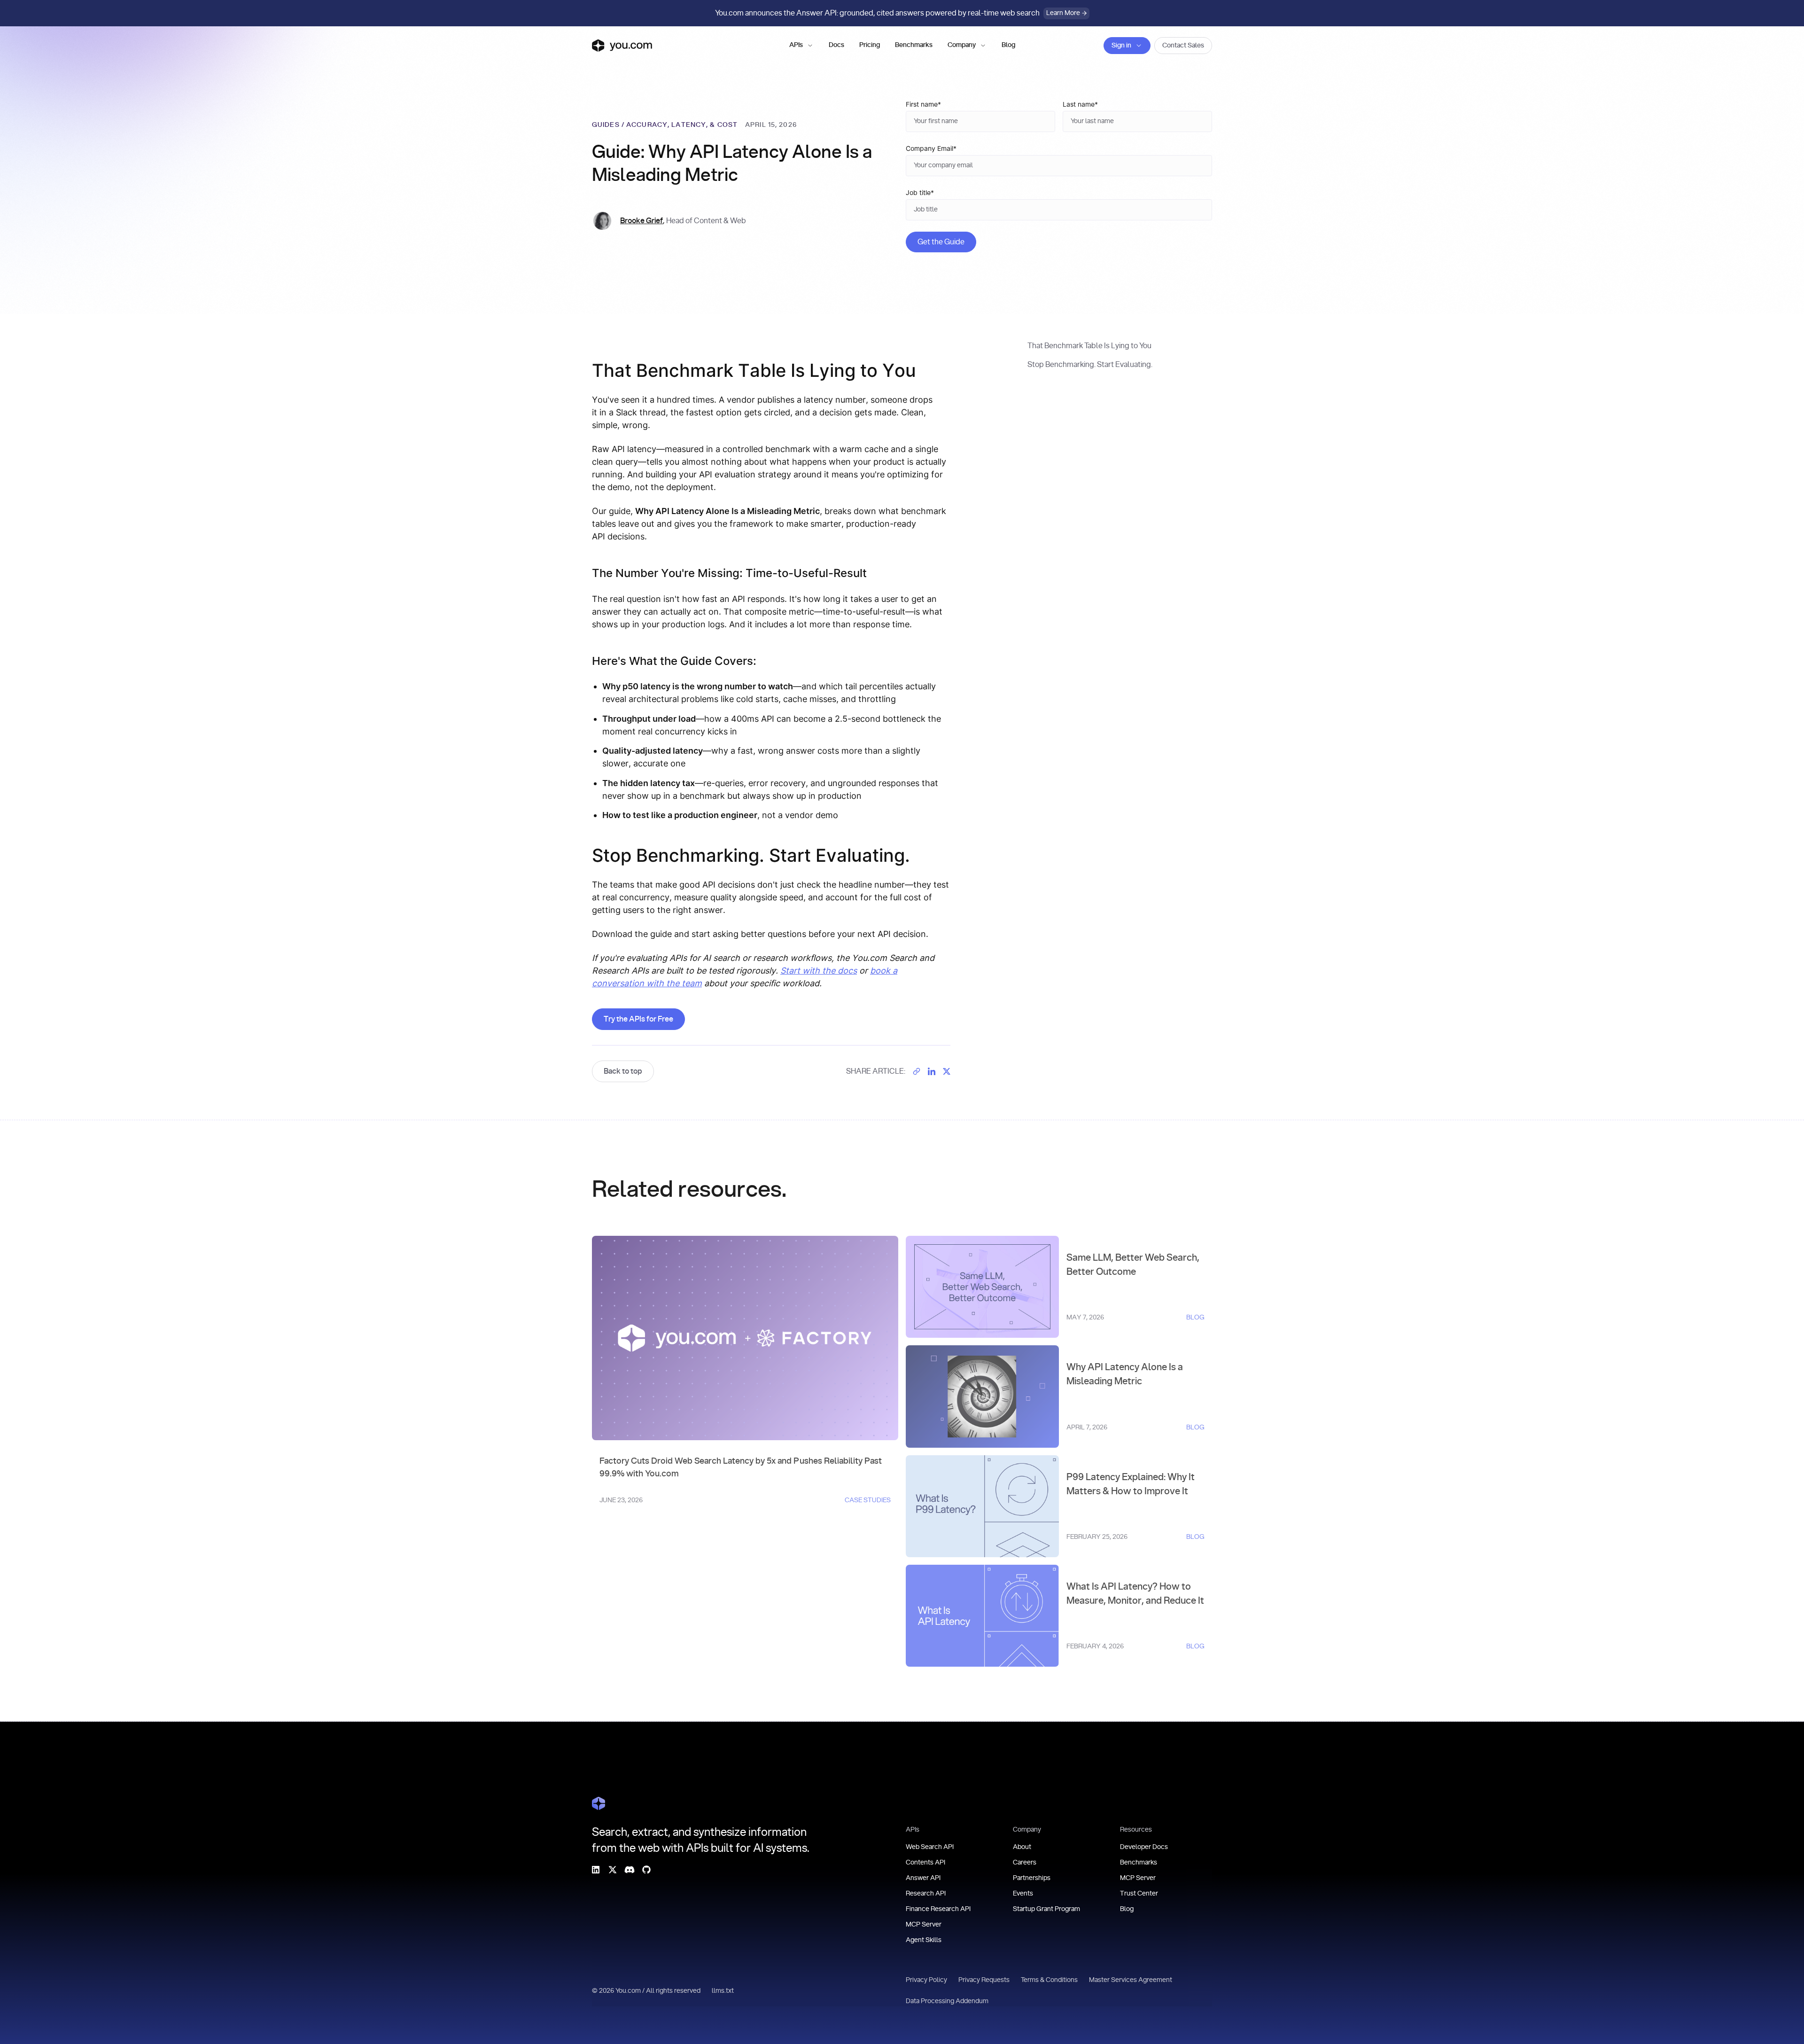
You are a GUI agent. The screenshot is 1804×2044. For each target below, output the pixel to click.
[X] (613, 1870)
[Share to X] (947, 1071)
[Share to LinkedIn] (932, 1071)
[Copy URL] (917, 1071)
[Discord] (630, 1870)
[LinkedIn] (596, 1870)
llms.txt (723, 1991)
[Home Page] (599, 1803)
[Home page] (622, 46)
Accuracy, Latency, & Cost (682, 125)
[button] (801, 46)
